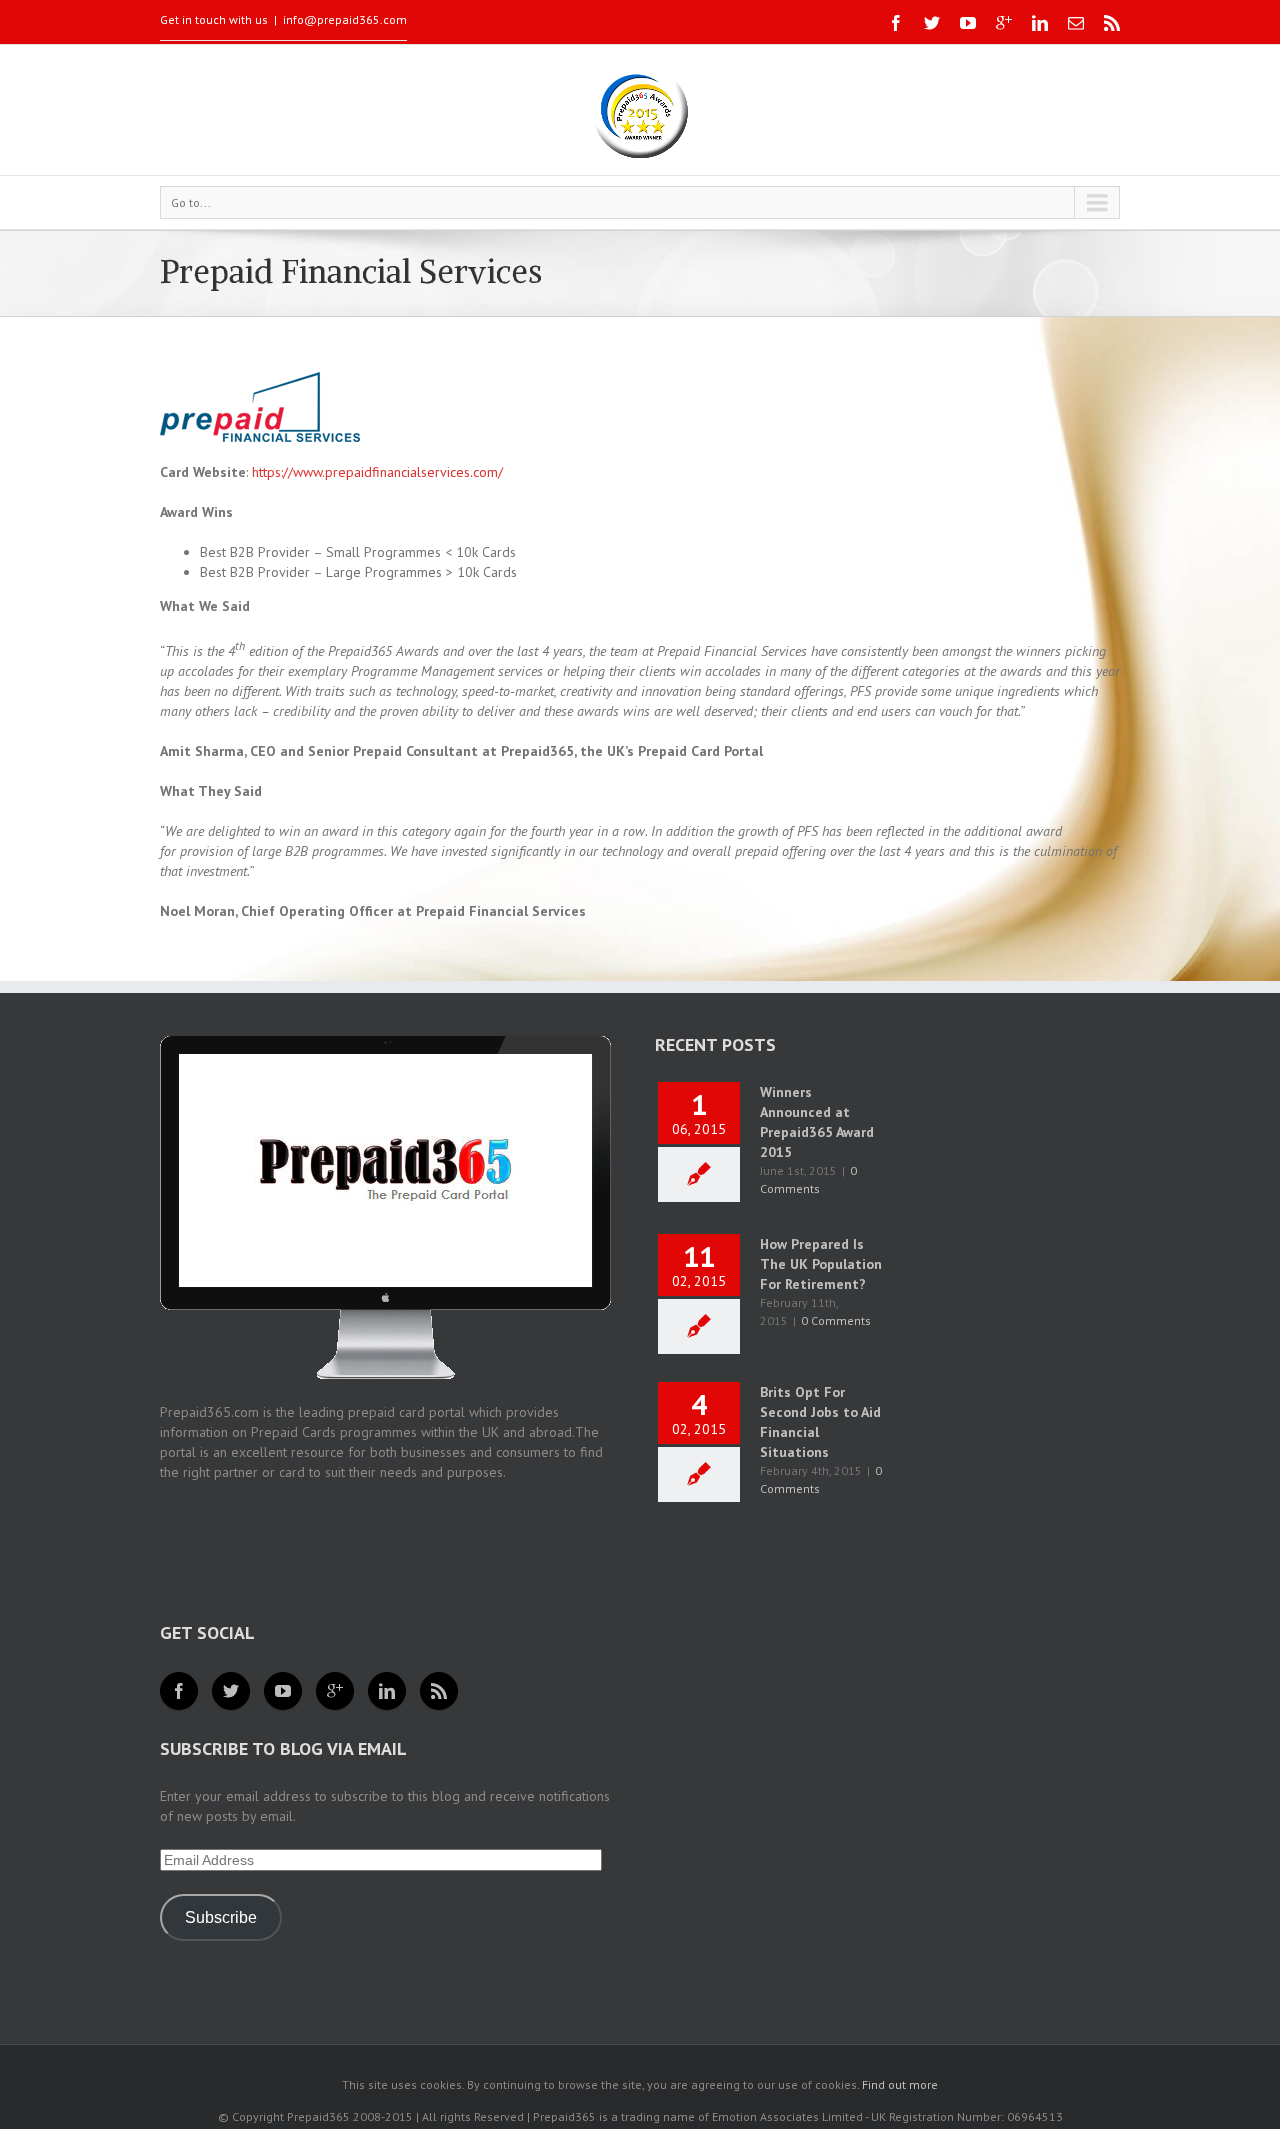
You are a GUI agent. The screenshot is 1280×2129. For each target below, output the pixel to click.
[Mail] (1076, 23)
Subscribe (221, 1917)
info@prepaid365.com (345, 19)
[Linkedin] (1040, 23)
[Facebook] (896, 23)
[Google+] (1004, 23)
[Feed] (439, 1691)
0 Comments (836, 1320)
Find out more (900, 2084)
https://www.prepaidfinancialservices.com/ (377, 472)
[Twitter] (932, 23)
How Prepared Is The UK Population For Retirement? (821, 1264)
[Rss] (1112, 23)
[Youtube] (968, 23)
